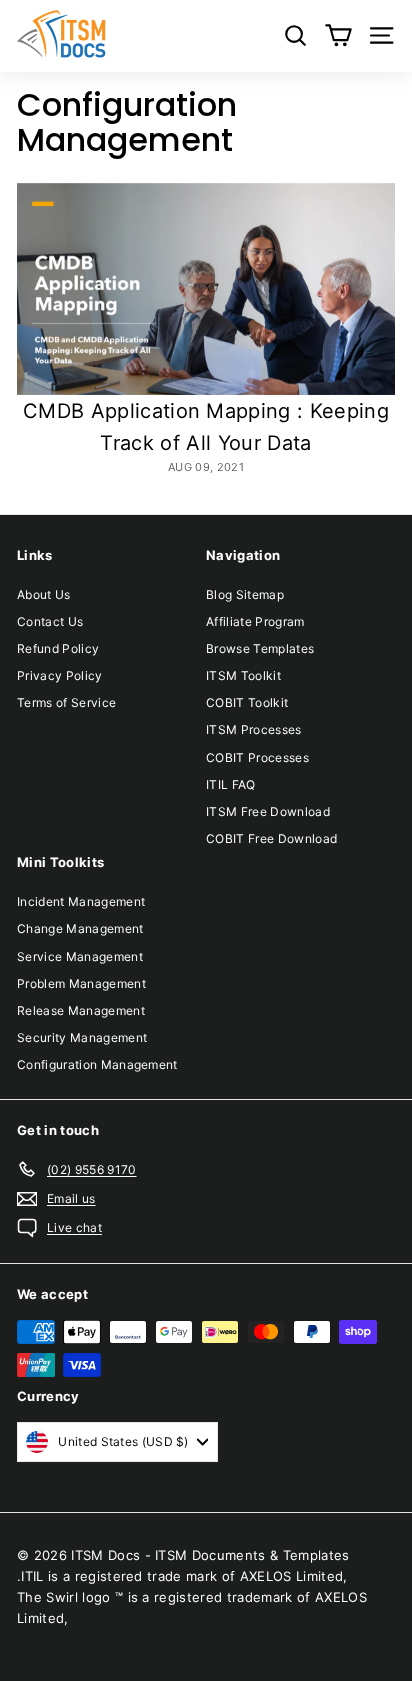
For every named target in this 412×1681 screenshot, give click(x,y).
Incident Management (81, 901)
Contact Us (50, 621)
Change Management (80, 928)
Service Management (80, 956)
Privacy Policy (60, 675)
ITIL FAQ (231, 784)
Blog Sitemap (245, 594)
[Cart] (338, 35)
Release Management (81, 1010)
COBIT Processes (257, 757)
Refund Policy (58, 648)
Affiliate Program (255, 621)
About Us (44, 594)
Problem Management (81, 983)
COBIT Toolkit (247, 702)
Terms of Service (66, 702)
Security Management (82, 1037)
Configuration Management (97, 1064)
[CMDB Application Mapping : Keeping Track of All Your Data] (206, 289)
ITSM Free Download (268, 811)
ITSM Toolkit (243, 675)
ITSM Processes (254, 729)
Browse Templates (260, 648)
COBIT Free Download (271, 838)
